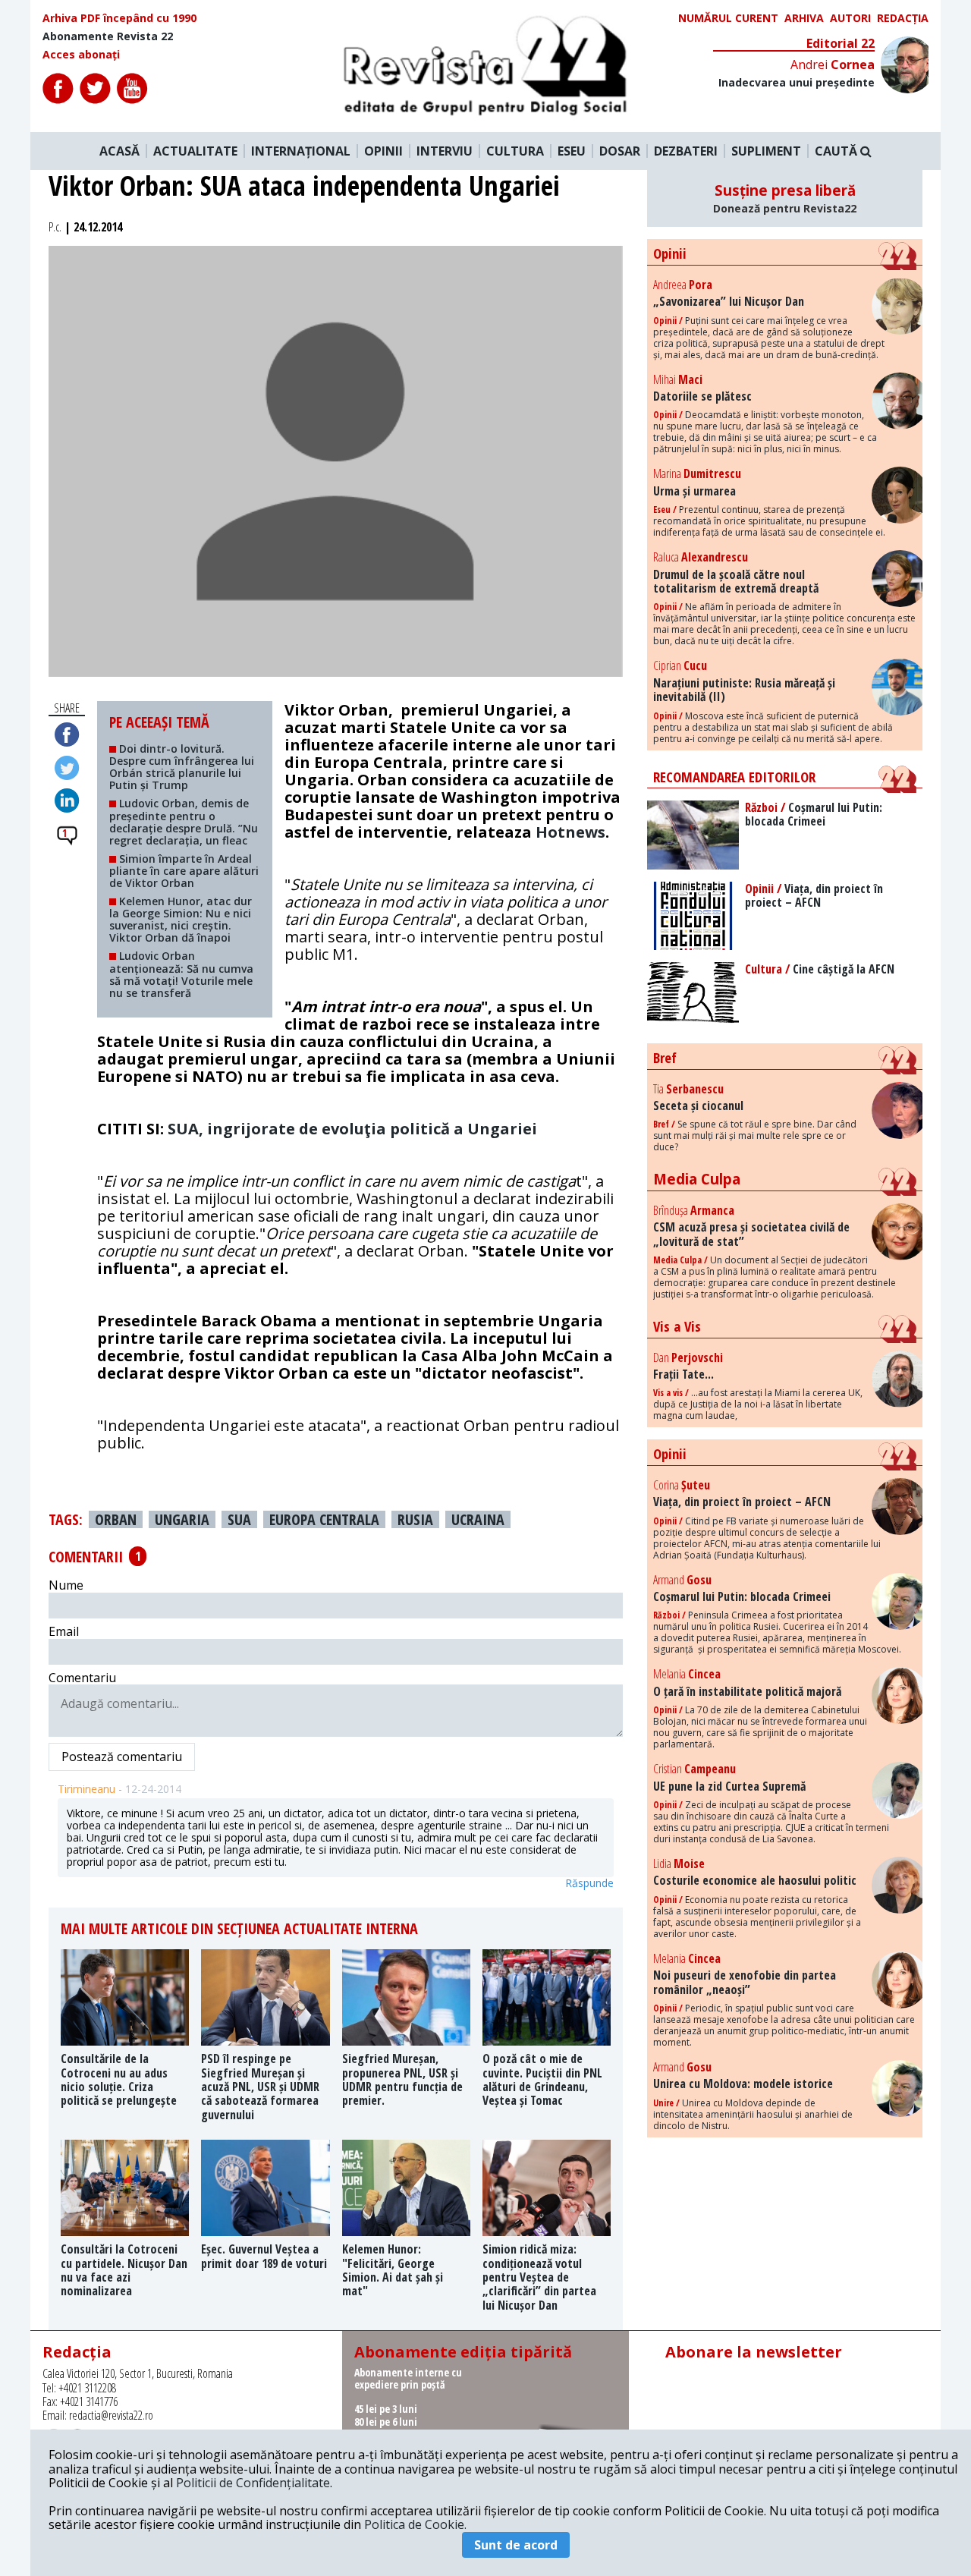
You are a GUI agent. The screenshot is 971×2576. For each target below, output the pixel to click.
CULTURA (515, 151)
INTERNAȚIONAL (301, 151)
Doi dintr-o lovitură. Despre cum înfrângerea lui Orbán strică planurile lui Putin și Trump (182, 767)
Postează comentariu (122, 1757)
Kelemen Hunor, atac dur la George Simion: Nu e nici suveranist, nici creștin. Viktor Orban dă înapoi (181, 919)
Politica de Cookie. (415, 2524)
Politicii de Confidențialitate (253, 2483)
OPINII (383, 151)
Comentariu (82, 1678)
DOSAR (620, 151)
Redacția (903, 18)
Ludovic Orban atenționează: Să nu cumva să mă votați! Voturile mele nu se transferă (181, 974)
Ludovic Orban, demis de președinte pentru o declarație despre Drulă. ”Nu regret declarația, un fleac (184, 821)
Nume (66, 1585)
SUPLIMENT (766, 151)
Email (64, 1631)
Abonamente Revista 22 (108, 36)
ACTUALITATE (195, 151)
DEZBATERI (686, 151)
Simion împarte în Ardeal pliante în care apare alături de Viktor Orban (184, 871)
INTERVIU (445, 151)
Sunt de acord (516, 2545)
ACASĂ (119, 151)
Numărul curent (728, 18)
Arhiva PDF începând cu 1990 (119, 18)
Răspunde (589, 1883)
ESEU (572, 151)
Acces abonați (81, 55)
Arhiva (804, 18)
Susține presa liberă (785, 198)
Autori (850, 18)
